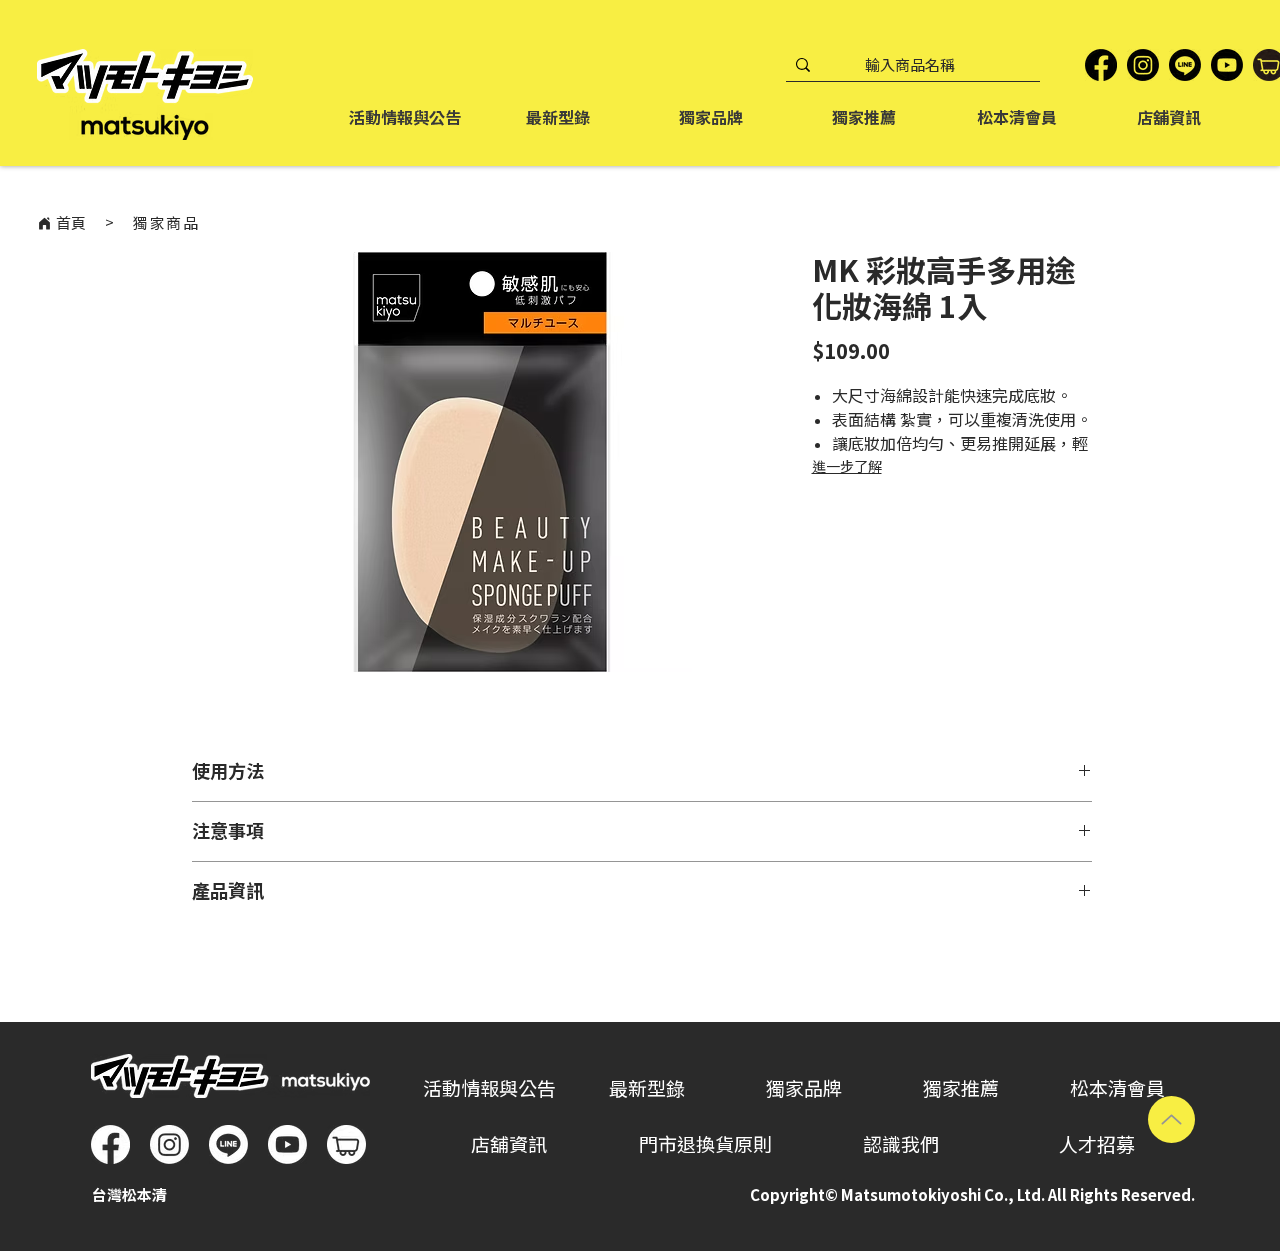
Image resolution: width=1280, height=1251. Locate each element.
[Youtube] (287, 1144)
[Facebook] (1101, 65)
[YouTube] (1227, 65)
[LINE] (1185, 65)
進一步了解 (847, 466)
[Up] (1171, 1119)
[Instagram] (1143, 65)
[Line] (228, 1144)
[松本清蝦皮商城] (346, 1144)
